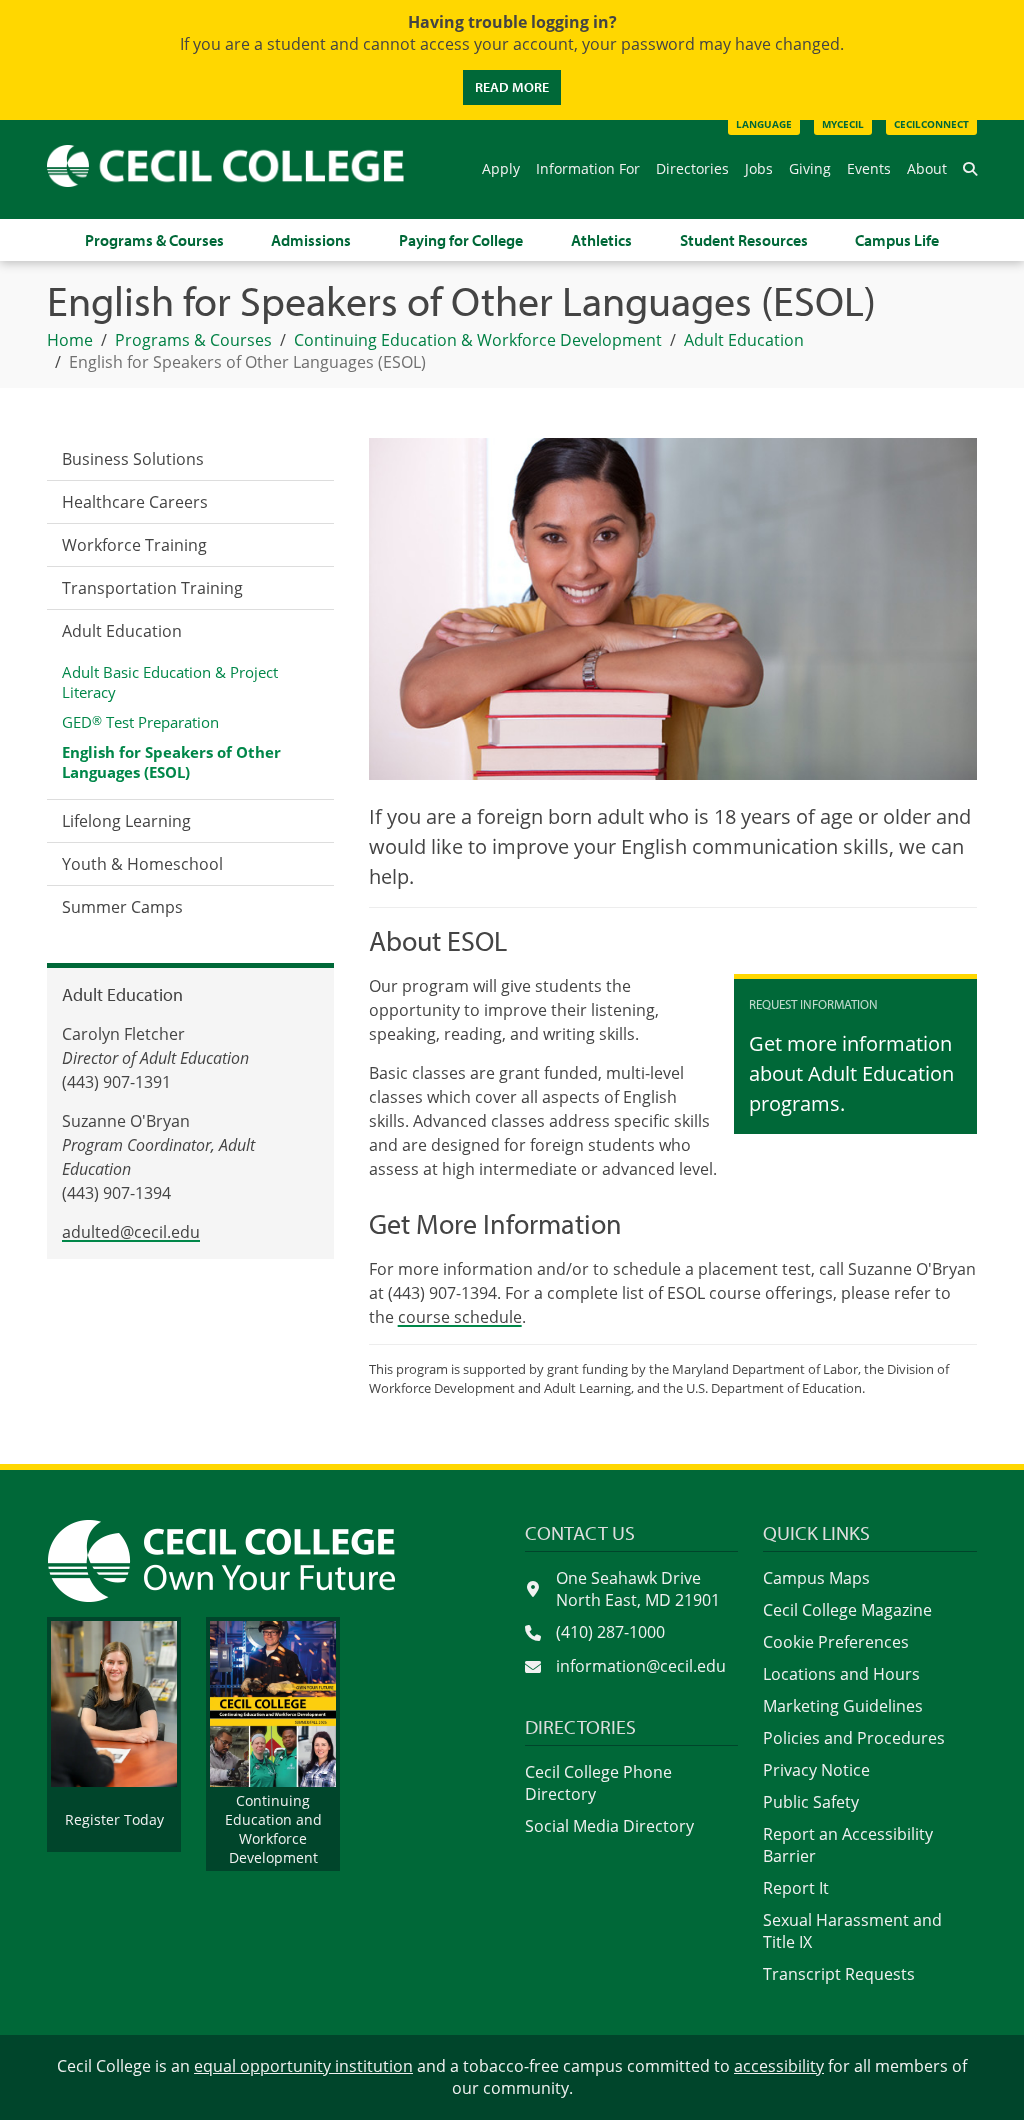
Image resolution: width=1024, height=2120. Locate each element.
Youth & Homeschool (142, 864)
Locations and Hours (841, 1674)
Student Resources (744, 240)
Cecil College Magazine (847, 1610)
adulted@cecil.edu (131, 1232)
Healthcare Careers (135, 502)
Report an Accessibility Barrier (848, 1845)
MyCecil (843, 124)
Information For (588, 168)
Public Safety (811, 1802)
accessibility (779, 2066)
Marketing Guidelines (843, 1706)
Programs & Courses (154, 240)
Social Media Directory (609, 1826)
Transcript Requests (839, 1974)
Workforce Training (134, 545)
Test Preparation (140, 722)
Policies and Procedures (854, 1738)
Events (869, 168)
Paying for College (461, 240)
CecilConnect (931, 124)
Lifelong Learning (126, 821)
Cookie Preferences (836, 1642)
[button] (970, 168)
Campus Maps (816, 1578)
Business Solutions (133, 459)
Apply (501, 168)
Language (764, 124)
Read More (512, 87)
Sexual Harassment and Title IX (852, 1931)
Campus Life (897, 240)
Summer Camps (122, 907)
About (927, 168)
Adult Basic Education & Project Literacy (170, 682)
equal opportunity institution (303, 2066)
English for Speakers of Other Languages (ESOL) (171, 762)
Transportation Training (152, 588)
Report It (796, 1888)
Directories (692, 168)
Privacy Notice (816, 1770)
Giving (810, 168)
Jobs (759, 168)
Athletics (601, 240)
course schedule (460, 1317)
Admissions (311, 240)
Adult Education (122, 631)
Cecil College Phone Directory (598, 1783)
